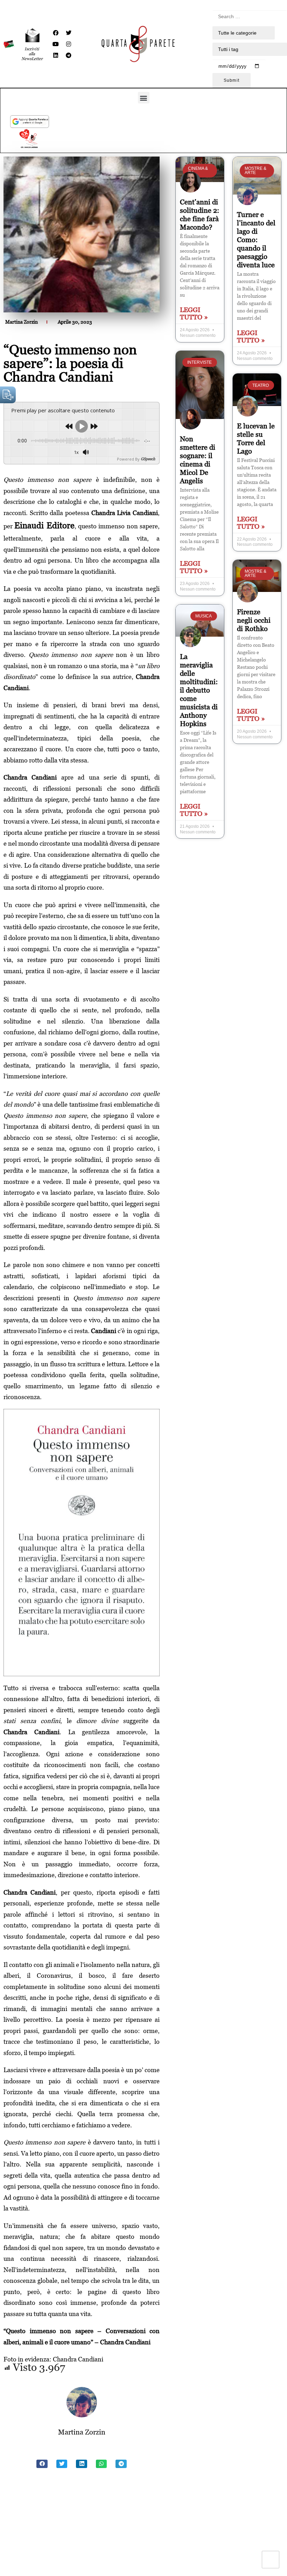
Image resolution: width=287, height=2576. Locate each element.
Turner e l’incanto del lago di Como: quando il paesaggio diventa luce (256, 240)
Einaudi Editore (44, 525)
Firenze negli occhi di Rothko (254, 620)
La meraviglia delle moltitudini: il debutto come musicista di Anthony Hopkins (199, 690)
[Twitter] (69, 33)
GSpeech (148, 459)
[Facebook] (56, 33)
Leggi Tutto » (194, 313)
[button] (144, 98)
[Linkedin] (56, 55)
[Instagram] (69, 44)
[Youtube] (56, 44)
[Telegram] (69, 55)
